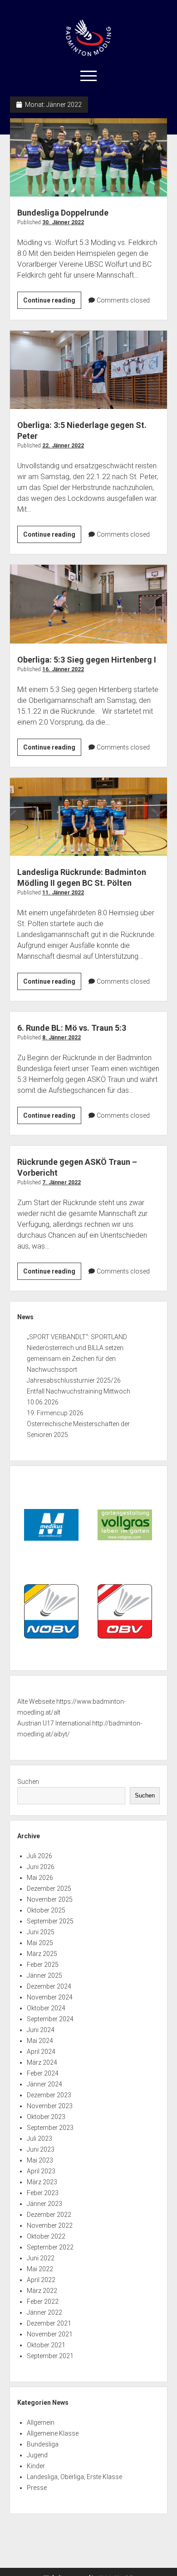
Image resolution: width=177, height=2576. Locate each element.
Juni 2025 (41, 1932)
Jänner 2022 (44, 2312)
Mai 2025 (40, 1943)
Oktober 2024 (46, 2008)
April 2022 (41, 2280)
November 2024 (50, 1997)
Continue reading (52, 303)
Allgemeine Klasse (53, 2433)
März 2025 (42, 1954)
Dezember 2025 (49, 1889)
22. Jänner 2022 (63, 446)
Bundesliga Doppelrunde (89, 157)
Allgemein (41, 2422)
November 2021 (50, 2334)
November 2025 (50, 1899)
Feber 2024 (43, 2073)
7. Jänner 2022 (61, 1182)
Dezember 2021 (49, 2323)
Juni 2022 (41, 2258)
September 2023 (50, 2128)
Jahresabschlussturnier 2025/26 (74, 1380)
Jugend (37, 2455)
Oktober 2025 (46, 1910)
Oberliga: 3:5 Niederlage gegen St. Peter (89, 370)
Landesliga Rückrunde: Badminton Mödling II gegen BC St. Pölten (89, 817)
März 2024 (42, 2062)
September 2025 (50, 1921)
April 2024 (41, 2052)
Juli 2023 (39, 2139)
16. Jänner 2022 (63, 669)
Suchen (28, 1782)
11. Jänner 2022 (63, 893)
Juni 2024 (41, 2030)
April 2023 (41, 2171)
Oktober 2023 (46, 2117)
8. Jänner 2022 (61, 1038)
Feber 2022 (43, 2302)
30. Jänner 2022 (63, 222)
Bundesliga (43, 2444)
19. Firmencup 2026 (55, 1413)
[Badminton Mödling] (88, 53)
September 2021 (50, 2356)
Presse (37, 2488)
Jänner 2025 (44, 1975)
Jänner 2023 (44, 2204)
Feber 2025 (43, 1965)
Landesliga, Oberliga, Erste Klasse (74, 2477)
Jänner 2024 (44, 2084)
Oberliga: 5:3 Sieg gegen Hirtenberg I (89, 604)
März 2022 (42, 2291)
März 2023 (42, 2182)
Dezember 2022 (49, 2215)
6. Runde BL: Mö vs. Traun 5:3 (72, 1028)
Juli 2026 (39, 1856)
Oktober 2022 (46, 2236)
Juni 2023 (41, 2149)
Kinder (36, 2466)
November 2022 (50, 2225)
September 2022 (50, 2247)
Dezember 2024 (49, 1986)
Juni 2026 (41, 1867)
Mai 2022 (40, 2269)
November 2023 (50, 2106)
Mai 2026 (40, 1878)
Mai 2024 (40, 2041)
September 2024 (50, 2019)
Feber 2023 (43, 2193)
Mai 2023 (40, 2160)
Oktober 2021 (46, 2345)
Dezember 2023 (49, 2095)
